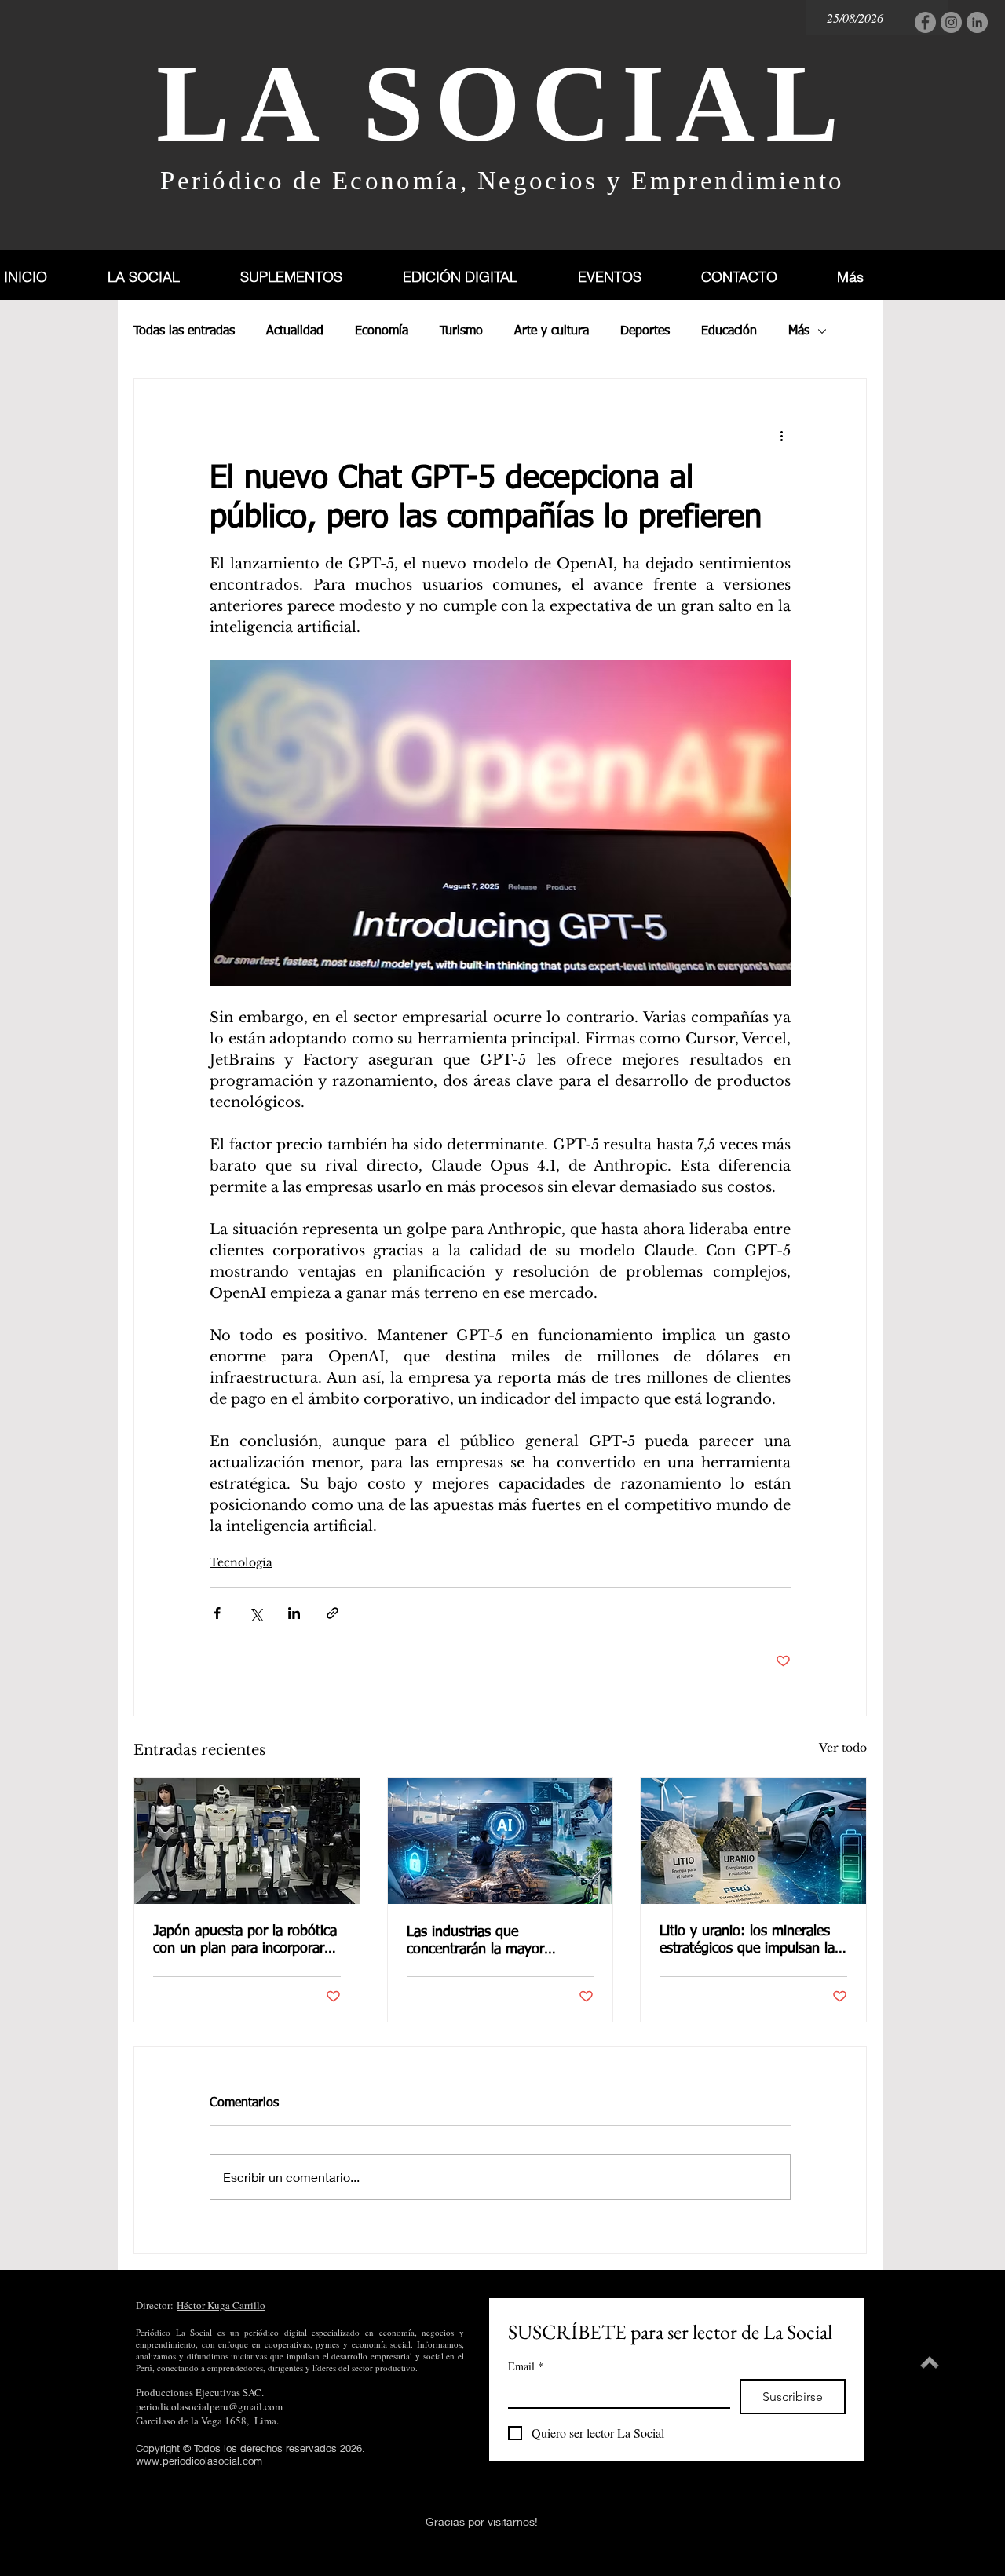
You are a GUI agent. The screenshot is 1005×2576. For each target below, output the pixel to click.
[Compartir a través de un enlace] (333, 1613)
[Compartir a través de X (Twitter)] (256, 1613)
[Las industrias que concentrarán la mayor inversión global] (501, 1841)
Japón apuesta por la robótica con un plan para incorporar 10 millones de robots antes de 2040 (245, 1941)
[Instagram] (951, 22)
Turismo (461, 331)
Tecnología (241, 1562)
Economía (382, 331)
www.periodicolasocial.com (199, 2461)
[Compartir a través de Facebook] (217, 1613)
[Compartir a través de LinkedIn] (294, 1613)
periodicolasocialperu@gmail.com (209, 2406)
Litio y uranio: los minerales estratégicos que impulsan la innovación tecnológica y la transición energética (747, 1941)
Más (799, 331)
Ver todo (843, 1748)
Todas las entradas (184, 331)
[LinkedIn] (977, 22)
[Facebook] (925, 22)
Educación (729, 331)
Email (526, 2366)
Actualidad (295, 331)
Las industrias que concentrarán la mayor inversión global (475, 1942)
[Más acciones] (781, 436)
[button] (309, 277)
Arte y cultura (552, 331)
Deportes (645, 331)
